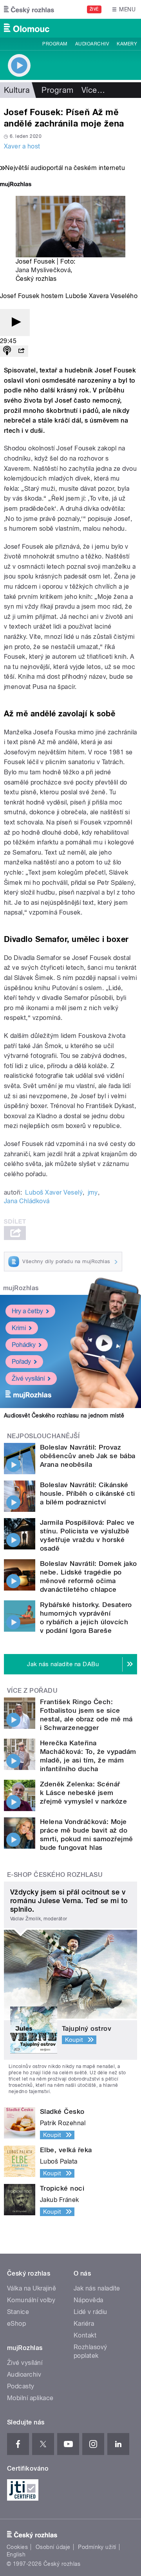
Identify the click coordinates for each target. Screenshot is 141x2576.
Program (55, 44)
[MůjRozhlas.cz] (16, 185)
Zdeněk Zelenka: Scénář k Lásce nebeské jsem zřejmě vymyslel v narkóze (83, 1793)
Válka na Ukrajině (32, 2288)
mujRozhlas (21, 1288)
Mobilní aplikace (30, 2398)
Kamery (127, 44)
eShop (16, 2324)
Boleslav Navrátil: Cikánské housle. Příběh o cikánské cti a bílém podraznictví (88, 1493)
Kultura (17, 90)
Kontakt (85, 2335)
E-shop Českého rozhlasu (55, 1875)
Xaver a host (22, 146)
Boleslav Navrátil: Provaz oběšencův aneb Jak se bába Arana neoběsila (88, 1456)
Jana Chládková (27, 1201)
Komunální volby (31, 2300)
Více (93, 90)
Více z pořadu (32, 1691)
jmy (93, 1192)
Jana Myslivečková (43, 270)
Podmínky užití (97, 2547)
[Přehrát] (15, 323)
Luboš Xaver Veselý (54, 1192)
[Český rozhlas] (29, 9)
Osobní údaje (53, 2547)
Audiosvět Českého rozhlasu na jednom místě (64, 1415)
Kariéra (84, 2324)
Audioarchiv (92, 44)
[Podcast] (7, 351)
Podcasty (21, 2386)
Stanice (18, 2312)
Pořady (21, 1362)
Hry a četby (27, 1311)
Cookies (17, 2547)
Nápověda (89, 2300)
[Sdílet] (21, 351)
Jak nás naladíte (97, 2288)
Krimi (19, 1328)
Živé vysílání (28, 1378)
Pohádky (24, 1345)
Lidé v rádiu (90, 2312)
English (16, 2554)
